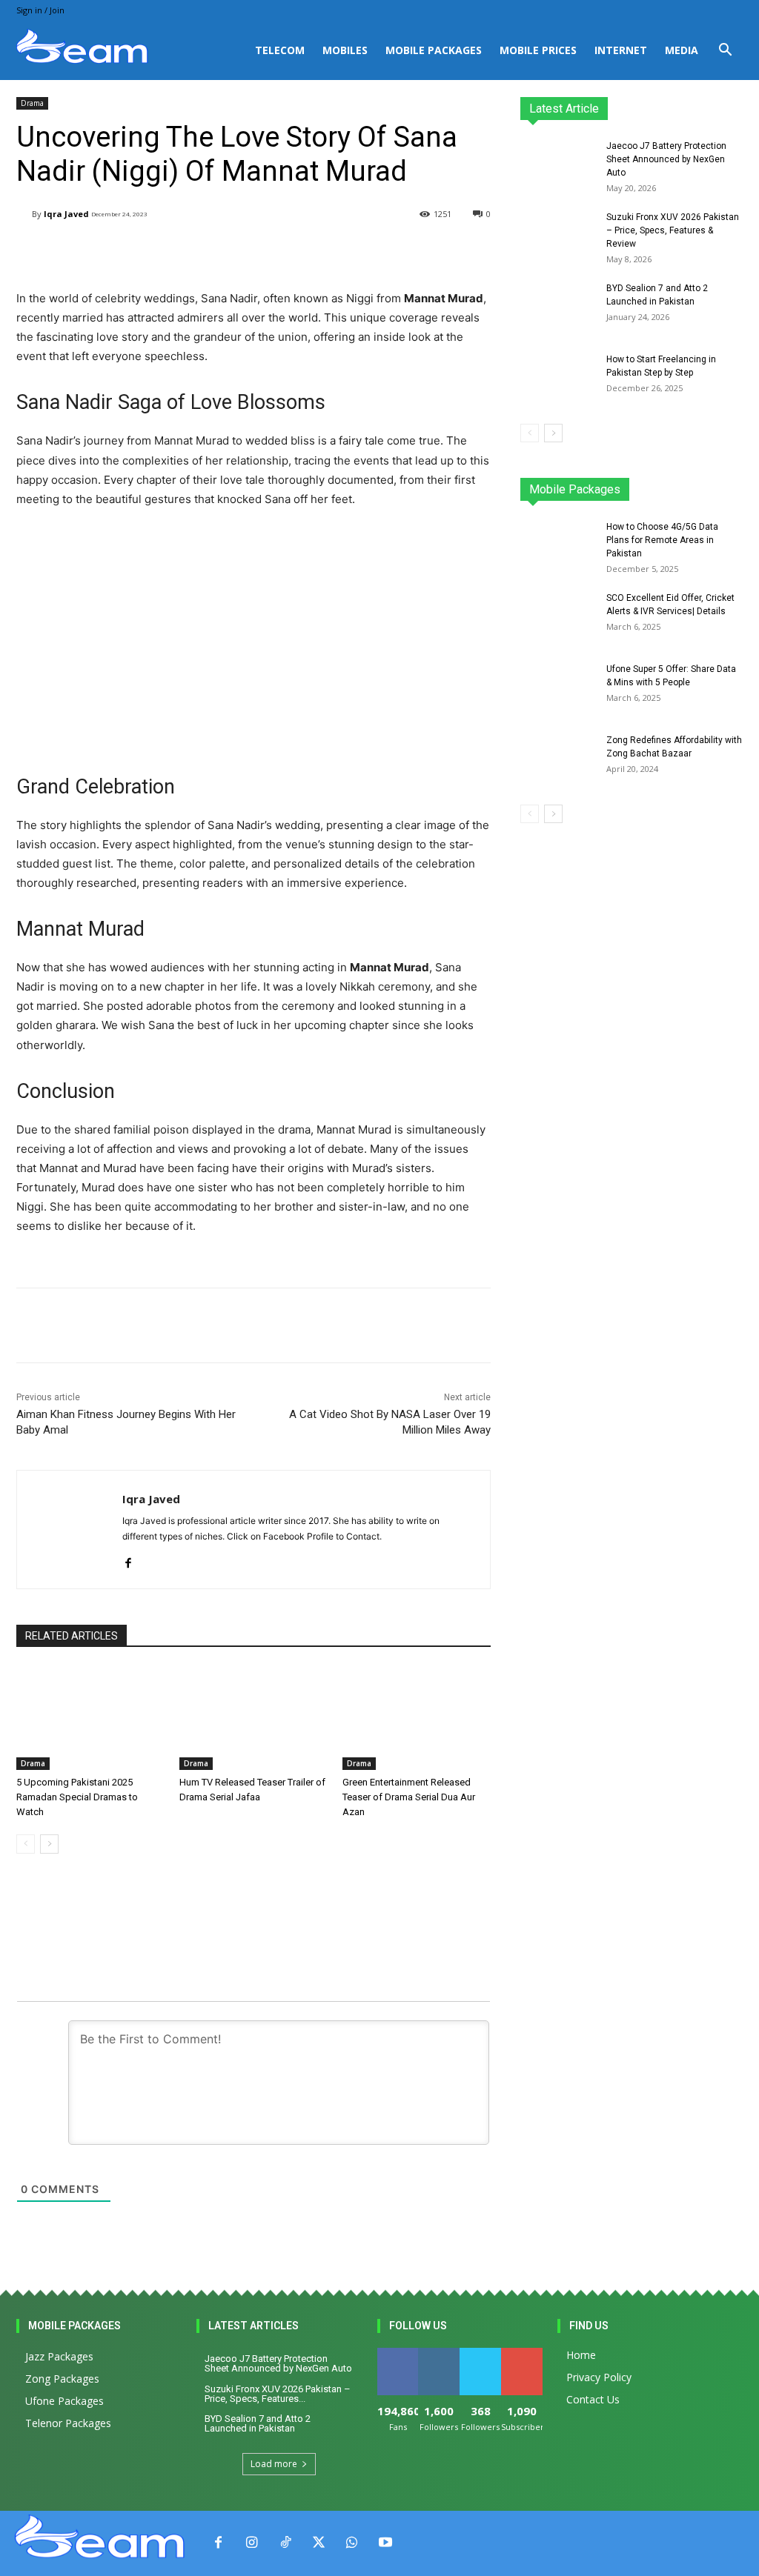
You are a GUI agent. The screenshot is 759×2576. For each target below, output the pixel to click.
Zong (687, 483)
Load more (274, 2464)
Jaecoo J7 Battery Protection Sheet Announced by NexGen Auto (666, 159)
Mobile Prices (538, 50)
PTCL (732, 494)
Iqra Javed (66, 214)
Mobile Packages (434, 50)
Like (398, 2353)
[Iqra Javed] (24, 214)
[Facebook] (128, 1560)
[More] (391, 252)
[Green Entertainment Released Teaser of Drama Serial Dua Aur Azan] (417, 1718)
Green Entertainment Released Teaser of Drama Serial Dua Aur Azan (409, 1797)
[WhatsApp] (352, 2543)
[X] (318, 2543)
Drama (32, 103)
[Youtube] (385, 2543)
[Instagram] (252, 2543)
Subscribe (524, 2353)
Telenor (642, 483)
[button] (725, 51)
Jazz (598, 483)
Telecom (280, 50)
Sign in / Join (40, 10)
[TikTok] (285, 2543)
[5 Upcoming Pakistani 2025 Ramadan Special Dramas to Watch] (90, 1718)
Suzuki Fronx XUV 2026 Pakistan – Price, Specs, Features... (278, 2394)
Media (682, 50)
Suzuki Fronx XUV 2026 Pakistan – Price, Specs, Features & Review (673, 230)
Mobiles (345, 50)
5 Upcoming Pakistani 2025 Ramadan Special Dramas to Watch (77, 1797)
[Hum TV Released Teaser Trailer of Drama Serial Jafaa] (253, 1718)
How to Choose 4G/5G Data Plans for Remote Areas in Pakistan (662, 540)
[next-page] (49, 1844)
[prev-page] (26, 1844)
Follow (439, 2353)
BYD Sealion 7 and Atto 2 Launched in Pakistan (258, 2423)
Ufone (729, 483)
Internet (621, 50)
